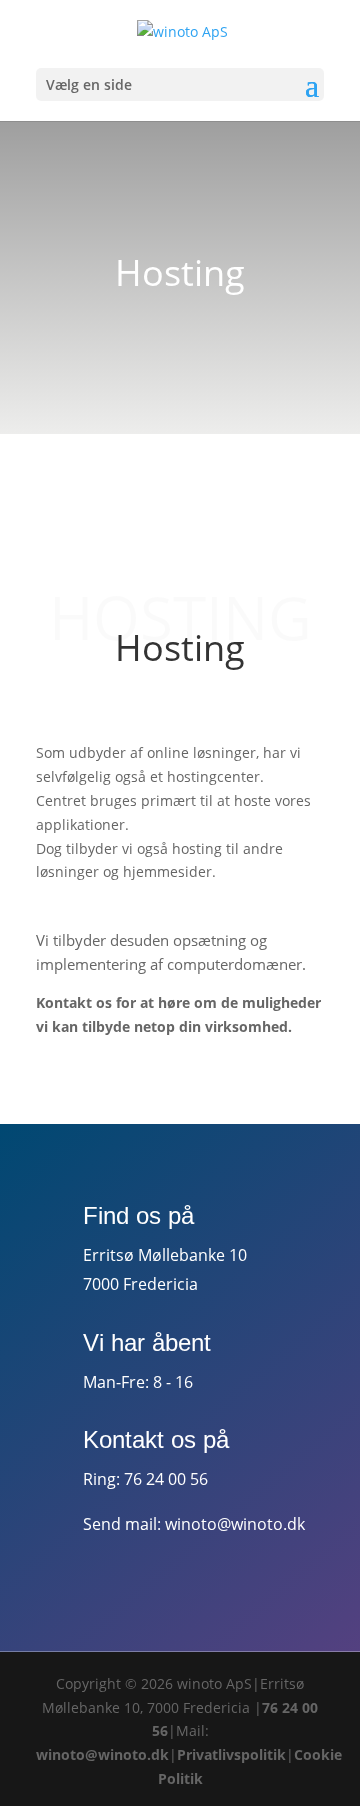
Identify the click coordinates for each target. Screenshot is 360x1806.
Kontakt (90, 1123)
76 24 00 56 (166, 1479)
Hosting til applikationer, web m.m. (199, 459)
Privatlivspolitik (231, 1754)
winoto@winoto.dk (235, 1524)
